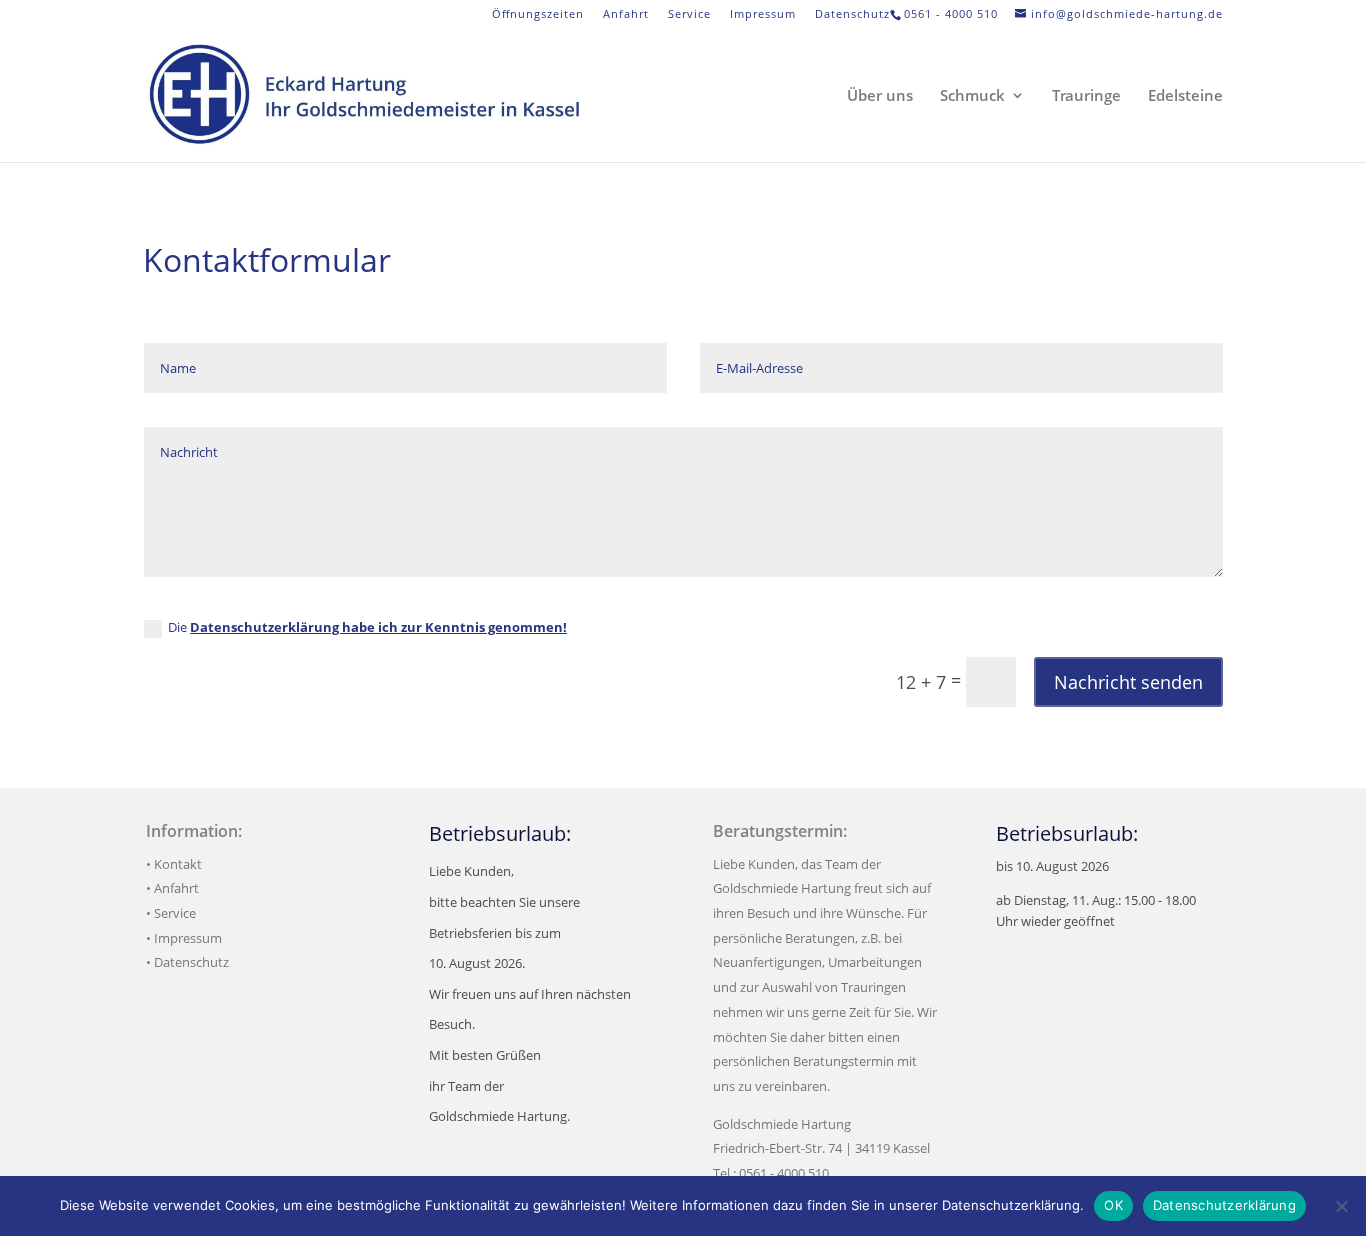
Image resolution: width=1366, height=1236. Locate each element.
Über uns (880, 96)
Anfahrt (626, 14)
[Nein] (1341, 1206)
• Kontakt (174, 864)
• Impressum (184, 938)
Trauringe (1086, 96)
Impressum (763, 14)
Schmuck (972, 96)
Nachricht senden (1128, 682)
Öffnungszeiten (538, 14)
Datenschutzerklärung (1224, 1205)
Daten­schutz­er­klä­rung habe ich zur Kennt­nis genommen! (378, 627)
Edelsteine (1185, 96)
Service (689, 14)
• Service (171, 913)
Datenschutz (852, 14)
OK (1113, 1205)
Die (367, 627)
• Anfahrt (172, 888)
